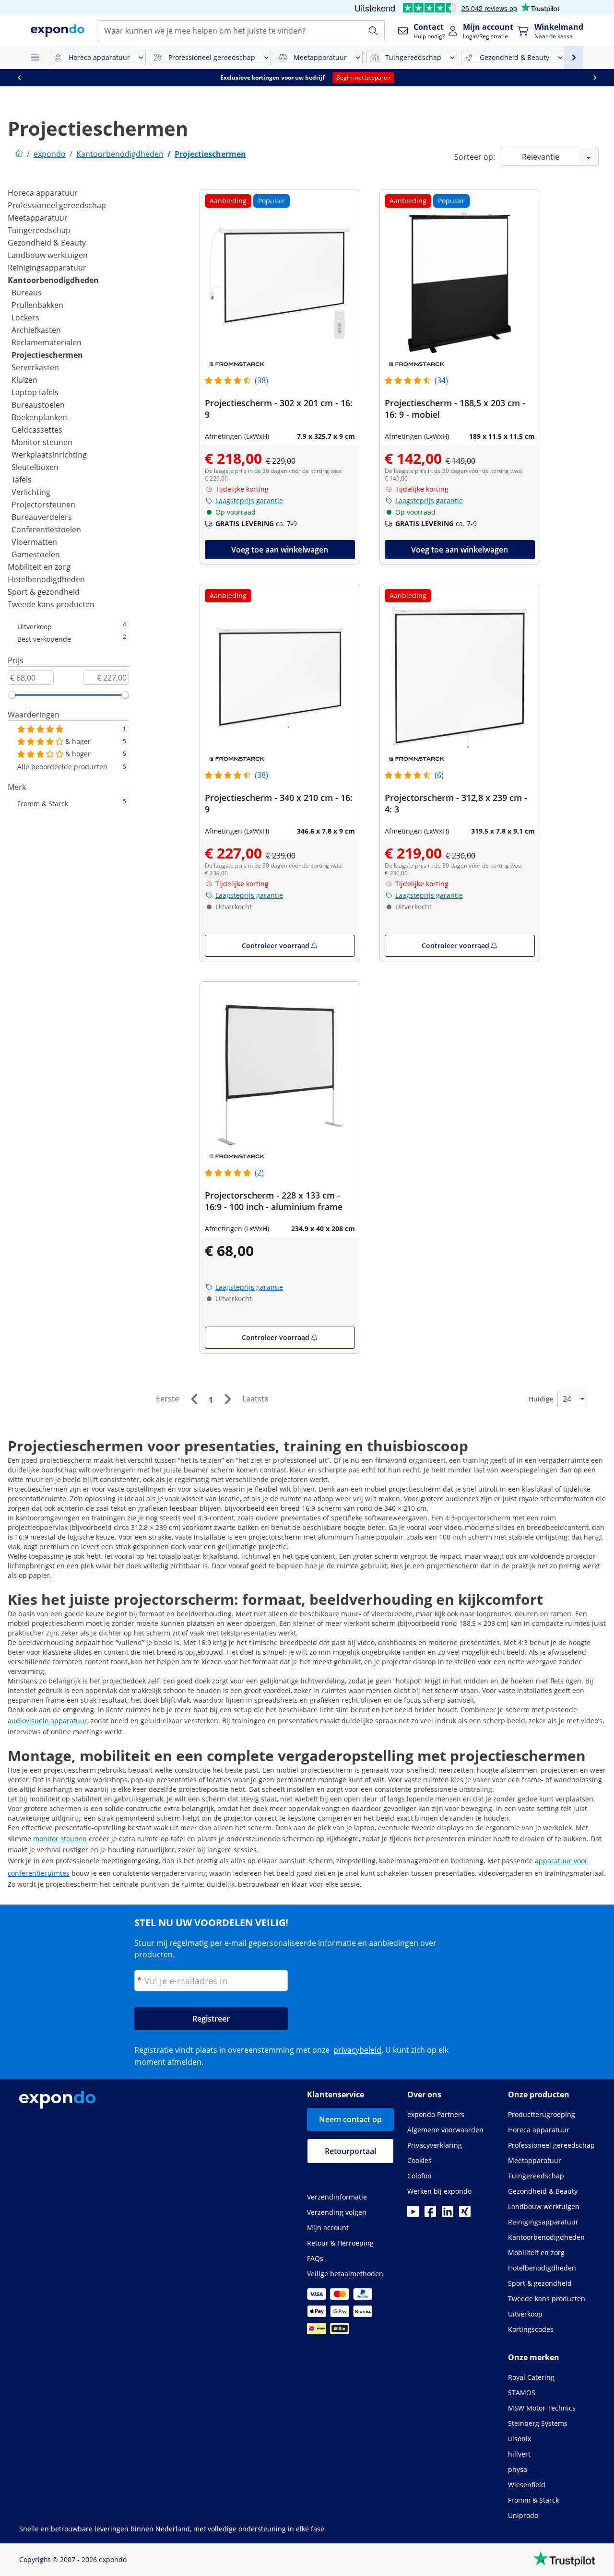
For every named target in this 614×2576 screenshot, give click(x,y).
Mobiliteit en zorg (39, 567)
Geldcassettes (37, 430)
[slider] (12, 695)
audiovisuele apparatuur (47, 1721)
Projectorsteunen (43, 505)
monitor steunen (60, 1839)
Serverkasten (35, 367)
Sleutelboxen (35, 467)
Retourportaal (350, 2151)
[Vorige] (194, 1399)
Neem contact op (350, 2119)
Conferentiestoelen (46, 529)
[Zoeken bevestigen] (373, 31)
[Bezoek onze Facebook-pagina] (430, 2214)
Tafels (22, 480)
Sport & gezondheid (44, 592)
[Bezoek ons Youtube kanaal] (413, 2214)
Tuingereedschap (39, 230)
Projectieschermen (47, 355)
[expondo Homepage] (19, 154)
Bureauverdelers (42, 517)
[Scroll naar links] (57, 78)
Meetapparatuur (38, 218)
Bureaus (27, 293)
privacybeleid (357, 2050)
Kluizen (24, 380)
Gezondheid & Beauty (47, 243)
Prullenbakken (37, 305)
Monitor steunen (42, 442)
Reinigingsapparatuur (47, 268)
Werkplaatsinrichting (49, 455)
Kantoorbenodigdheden (53, 280)
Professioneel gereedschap (57, 205)
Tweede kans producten (51, 604)
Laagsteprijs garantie (249, 500)
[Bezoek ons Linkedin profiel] (448, 2214)
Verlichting (31, 492)
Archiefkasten (36, 330)
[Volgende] (227, 1399)
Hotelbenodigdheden (46, 579)
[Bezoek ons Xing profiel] (465, 2214)
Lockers (25, 318)
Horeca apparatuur (43, 193)
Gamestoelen (36, 554)
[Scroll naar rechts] (19, 78)
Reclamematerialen (47, 342)
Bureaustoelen (38, 405)
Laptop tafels (35, 392)
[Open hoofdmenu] (35, 58)
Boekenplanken (39, 417)
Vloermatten (34, 542)
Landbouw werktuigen (48, 255)
